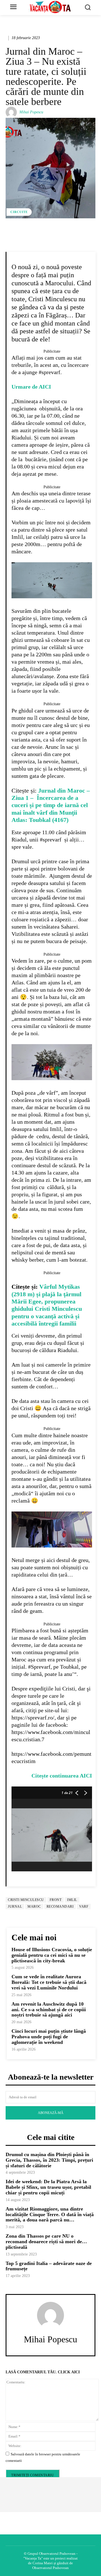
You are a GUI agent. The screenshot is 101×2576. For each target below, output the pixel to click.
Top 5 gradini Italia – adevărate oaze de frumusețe (49, 2266)
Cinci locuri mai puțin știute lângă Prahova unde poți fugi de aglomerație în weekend (49, 2037)
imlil (72, 1900)
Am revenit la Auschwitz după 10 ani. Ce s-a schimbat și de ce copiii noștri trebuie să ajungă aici (49, 2010)
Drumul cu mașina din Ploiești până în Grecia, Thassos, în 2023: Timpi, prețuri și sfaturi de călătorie (49, 2160)
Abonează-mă (51, 2113)
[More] (68, 237)
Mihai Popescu (31, 112)
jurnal (15, 1907)
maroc (34, 1907)
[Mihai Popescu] (12, 112)
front (56, 1900)
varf (84, 1907)
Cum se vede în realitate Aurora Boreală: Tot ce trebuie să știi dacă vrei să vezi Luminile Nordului (49, 1982)
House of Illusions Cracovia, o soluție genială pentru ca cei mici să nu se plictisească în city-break (52, 1955)
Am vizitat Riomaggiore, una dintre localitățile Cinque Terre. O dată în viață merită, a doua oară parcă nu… (50, 2214)
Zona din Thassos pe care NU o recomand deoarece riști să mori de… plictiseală (46, 2242)
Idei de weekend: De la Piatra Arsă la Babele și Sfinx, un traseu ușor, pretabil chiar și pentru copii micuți (48, 2187)
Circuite (19, 212)
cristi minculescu (26, 1900)
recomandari (60, 1907)
